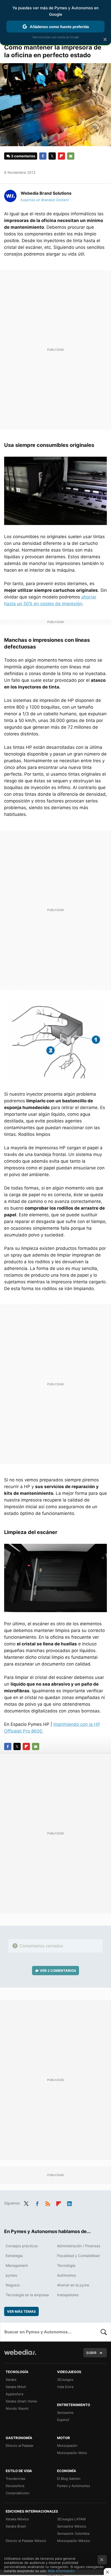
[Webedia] (20, 2356)
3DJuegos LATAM (71, 2519)
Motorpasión (67, 2446)
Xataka (11, 2380)
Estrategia (14, 2256)
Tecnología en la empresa (27, 2295)
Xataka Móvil (16, 2387)
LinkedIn (69, 2203)
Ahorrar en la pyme (73, 2285)
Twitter (52, 156)
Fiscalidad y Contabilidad (78, 2256)
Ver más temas (21, 2311)
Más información (61, 2571)
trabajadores (68, 2295)
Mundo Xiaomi (17, 2408)
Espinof (63, 2420)
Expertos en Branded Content (45, 200)
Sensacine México (72, 2526)
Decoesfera (15, 2486)
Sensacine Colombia (73, 2533)
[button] (45, 193)
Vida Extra (65, 2387)
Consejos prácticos (22, 2246)
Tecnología (66, 2265)
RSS (48, 2203)
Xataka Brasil (16, 2526)
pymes (11, 2275)
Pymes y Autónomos (74, 2486)
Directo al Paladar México (26, 2541)
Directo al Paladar (20, 2446)
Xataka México (17, 2519)
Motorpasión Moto (72, 2453)
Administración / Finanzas (79, 2246)
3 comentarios (23, 156)
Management (17, 2265)
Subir (91, 2353)
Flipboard (61, 156)
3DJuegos (65, 2380)
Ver (58, 1971)
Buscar (104, 2332)
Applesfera (14, 2394)
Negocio (13, 2285)
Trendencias (15, 2479)
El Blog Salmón (69, 2479)
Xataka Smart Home (21, 2401)
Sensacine (65, 2413)
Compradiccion (18, 2493)
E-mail (71, 156)
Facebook (43, 156)
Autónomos (66, 2275)
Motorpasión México (74, 2541)
